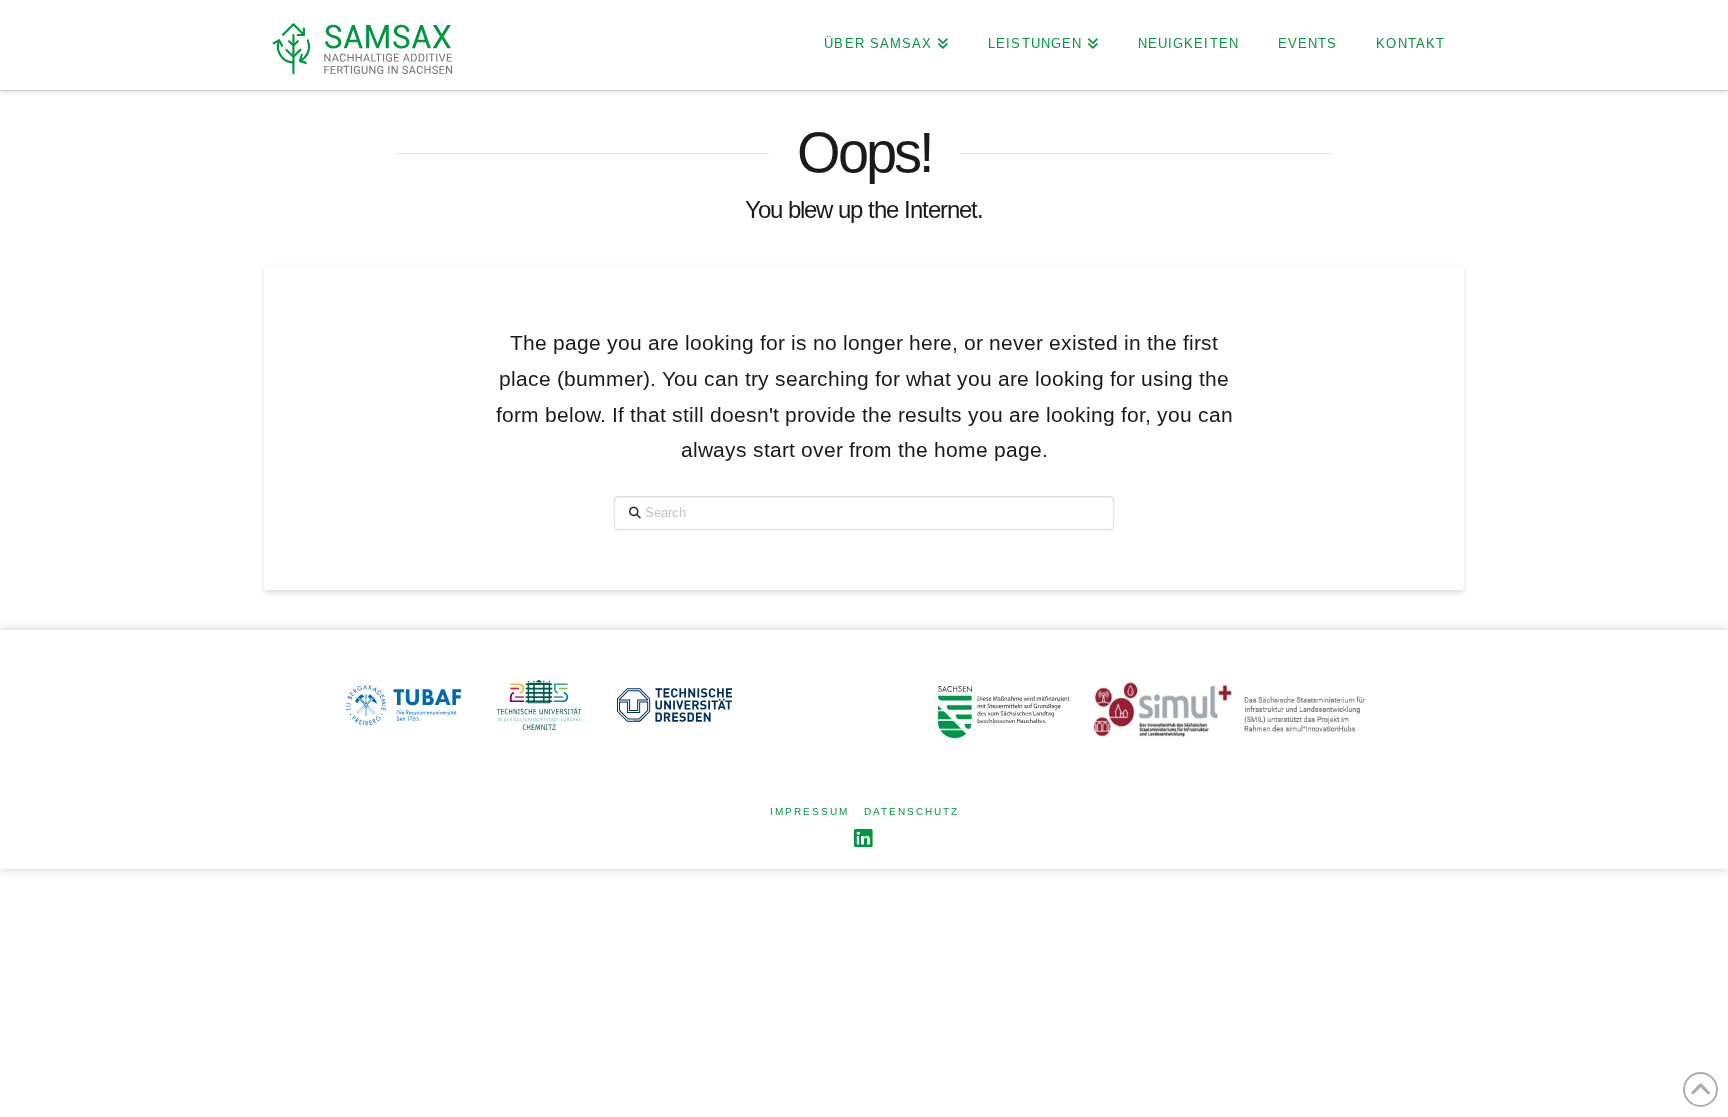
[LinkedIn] (864, 838)
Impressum (809, 811)
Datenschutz (911, 811)
